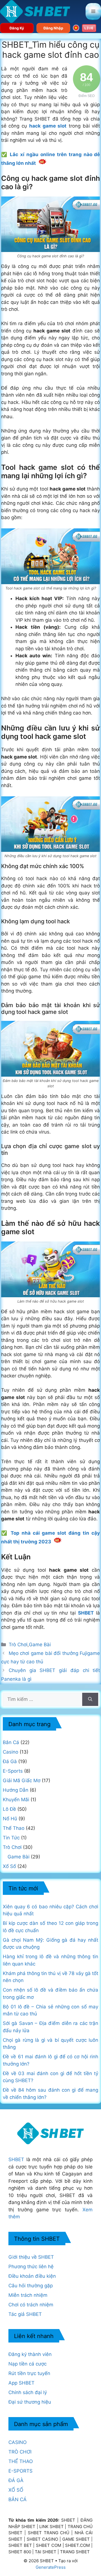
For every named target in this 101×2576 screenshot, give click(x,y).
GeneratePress (51, 2567)
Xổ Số (9, 1866)
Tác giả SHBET (25, 2314)
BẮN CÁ (18, 2499)
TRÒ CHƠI (20, 2452)
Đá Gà (10, 1761)
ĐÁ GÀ (16, 2480)
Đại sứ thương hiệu (30, 2402)
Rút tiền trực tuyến (29, 2373)
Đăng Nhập (53, 28)
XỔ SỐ (16, 2490)
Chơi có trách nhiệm (31, 2305)
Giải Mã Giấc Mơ (22, 1780)
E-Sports (13, 1771)
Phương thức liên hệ (31, 2267)
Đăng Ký (17, 28)
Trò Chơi (18, 1645)
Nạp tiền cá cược (27, 2364)
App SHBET (21, 2383)
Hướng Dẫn (16, 1790)
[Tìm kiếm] (90, 1699)
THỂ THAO (21, 2461)
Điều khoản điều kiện (32, 2276)
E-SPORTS (20, 2471)
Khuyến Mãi (16, 1800)
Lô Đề (9, 1809)
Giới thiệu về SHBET (31, 2257)
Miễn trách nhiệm (28, 2295)
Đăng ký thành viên (30, 2354)
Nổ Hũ (10, 1819)
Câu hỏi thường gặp (31, 2286)
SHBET (16, 2159)
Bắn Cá (11, 1742)
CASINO (18, 2442)
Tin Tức (11, 1838)
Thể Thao (14, 1828)
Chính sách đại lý (28, 2392)
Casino (11, 1752)
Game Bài (40, 1645)
